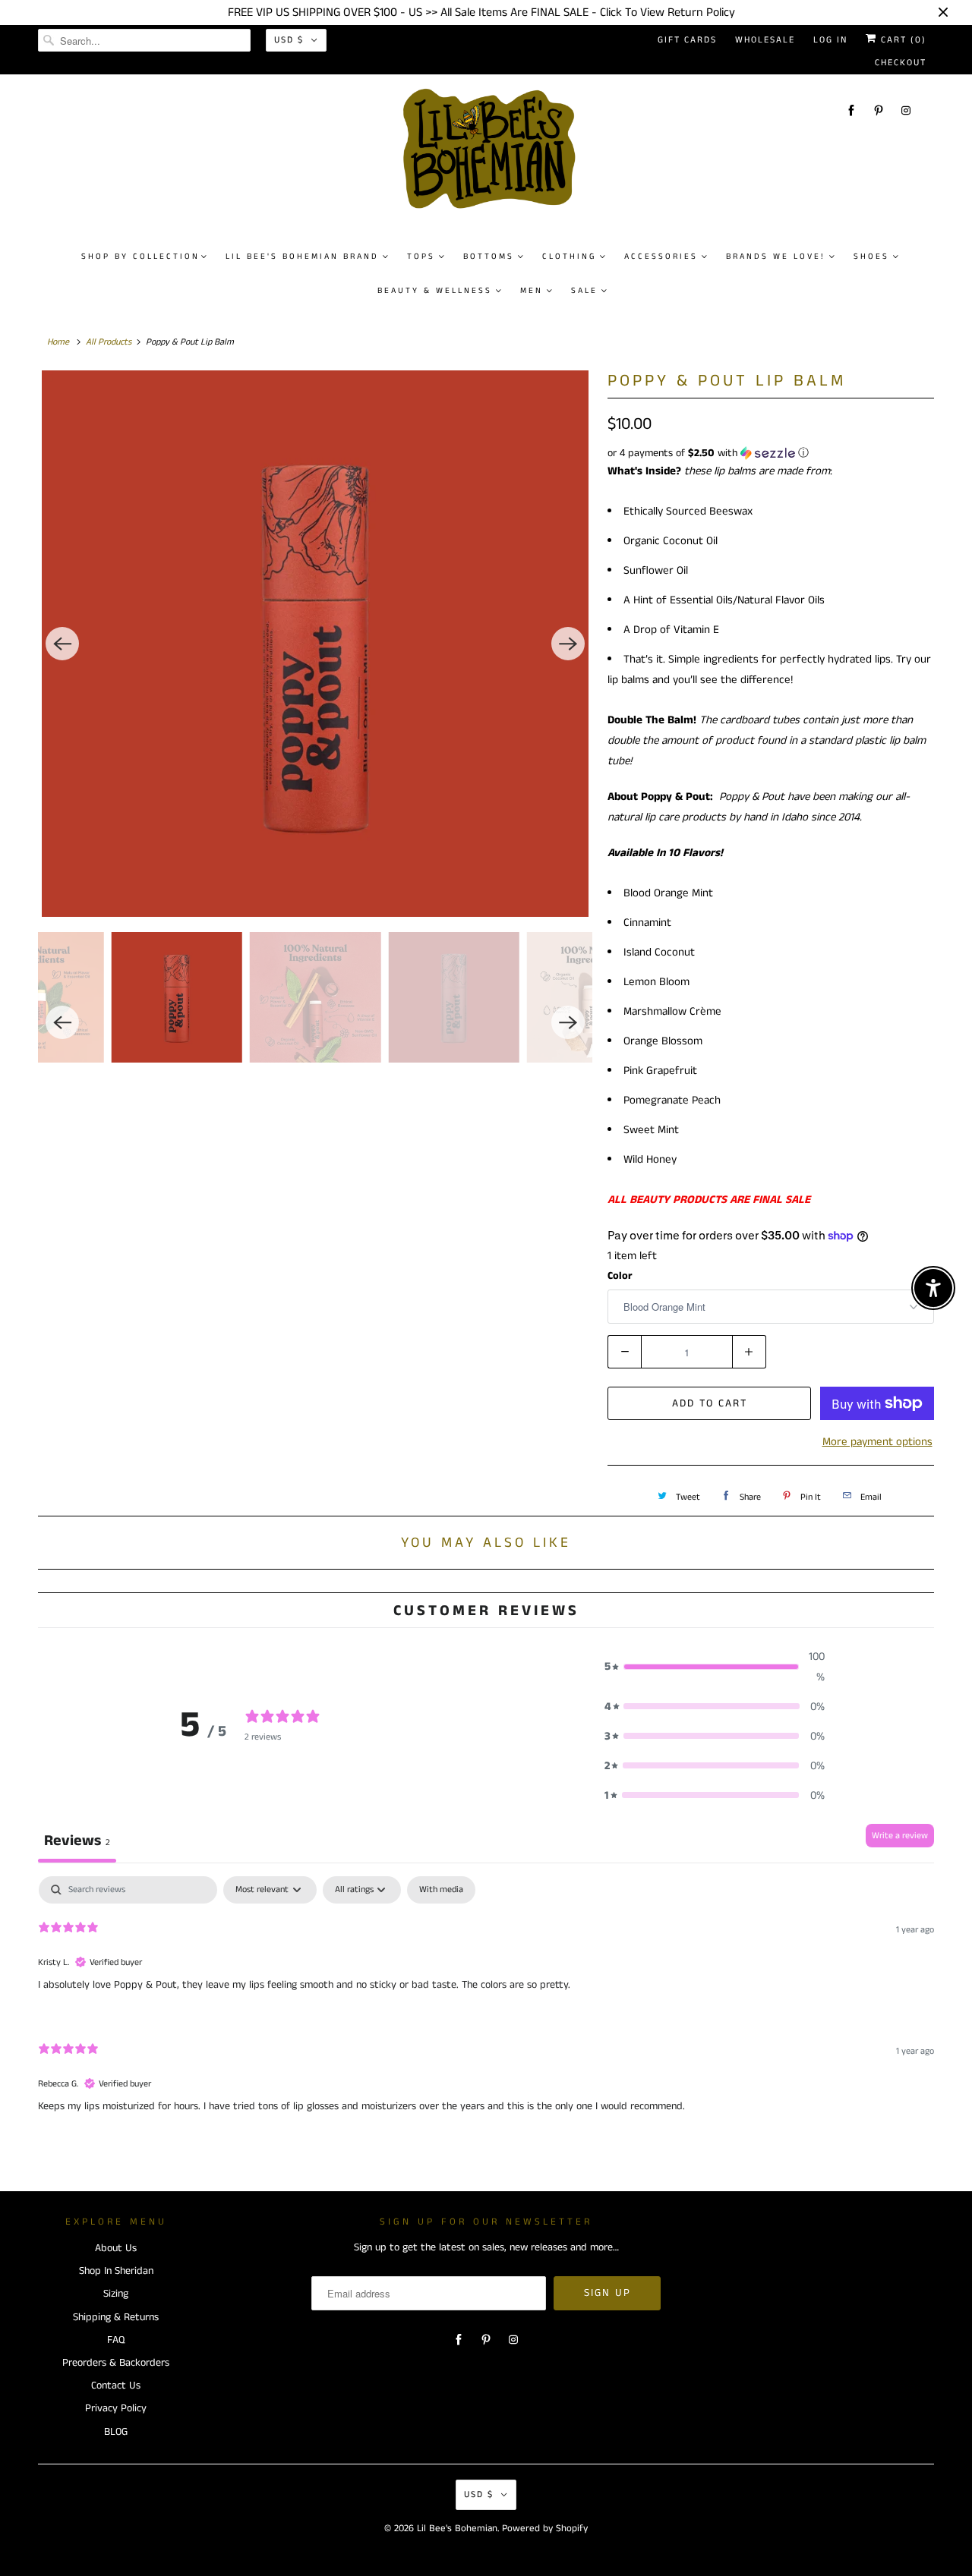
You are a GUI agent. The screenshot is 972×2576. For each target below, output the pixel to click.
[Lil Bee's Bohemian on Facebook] (851, 110)
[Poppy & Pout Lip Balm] (315, 644)
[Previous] (62, 644)
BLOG (116, 2432)
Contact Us (116, 2385)
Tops (421, 257)
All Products (109, 342)
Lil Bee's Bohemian (457, 2529)
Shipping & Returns (116, 2317)
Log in (830, 40)
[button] (771, 453)
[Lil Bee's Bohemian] (494, 155)
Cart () (902, 40)
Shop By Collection (140, 257)
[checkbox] (441, 1890)
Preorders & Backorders (116, 2363)
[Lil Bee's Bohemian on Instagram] (906, 110)
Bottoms (489, 257)
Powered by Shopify (545, 2529)
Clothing (569, 257)
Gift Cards (687, 40)
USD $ (289, 40)
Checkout (901, 63)
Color (620, 1276)
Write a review (900, 1836)
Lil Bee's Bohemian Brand (302, 257)
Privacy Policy (116, 2408)
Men (532, 291)
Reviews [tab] (77, 1841)
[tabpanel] (486, 2008)
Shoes (871, 257)
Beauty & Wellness (435, 291)
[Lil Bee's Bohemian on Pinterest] (879, 110)
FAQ (116, 2340)
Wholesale (765, 40)
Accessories (661, 257)
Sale (584, 291)
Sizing (116, 2294)
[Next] (568, 644)
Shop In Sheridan (116, 2271)
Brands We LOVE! (776, 257)
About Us (116, 2248)
